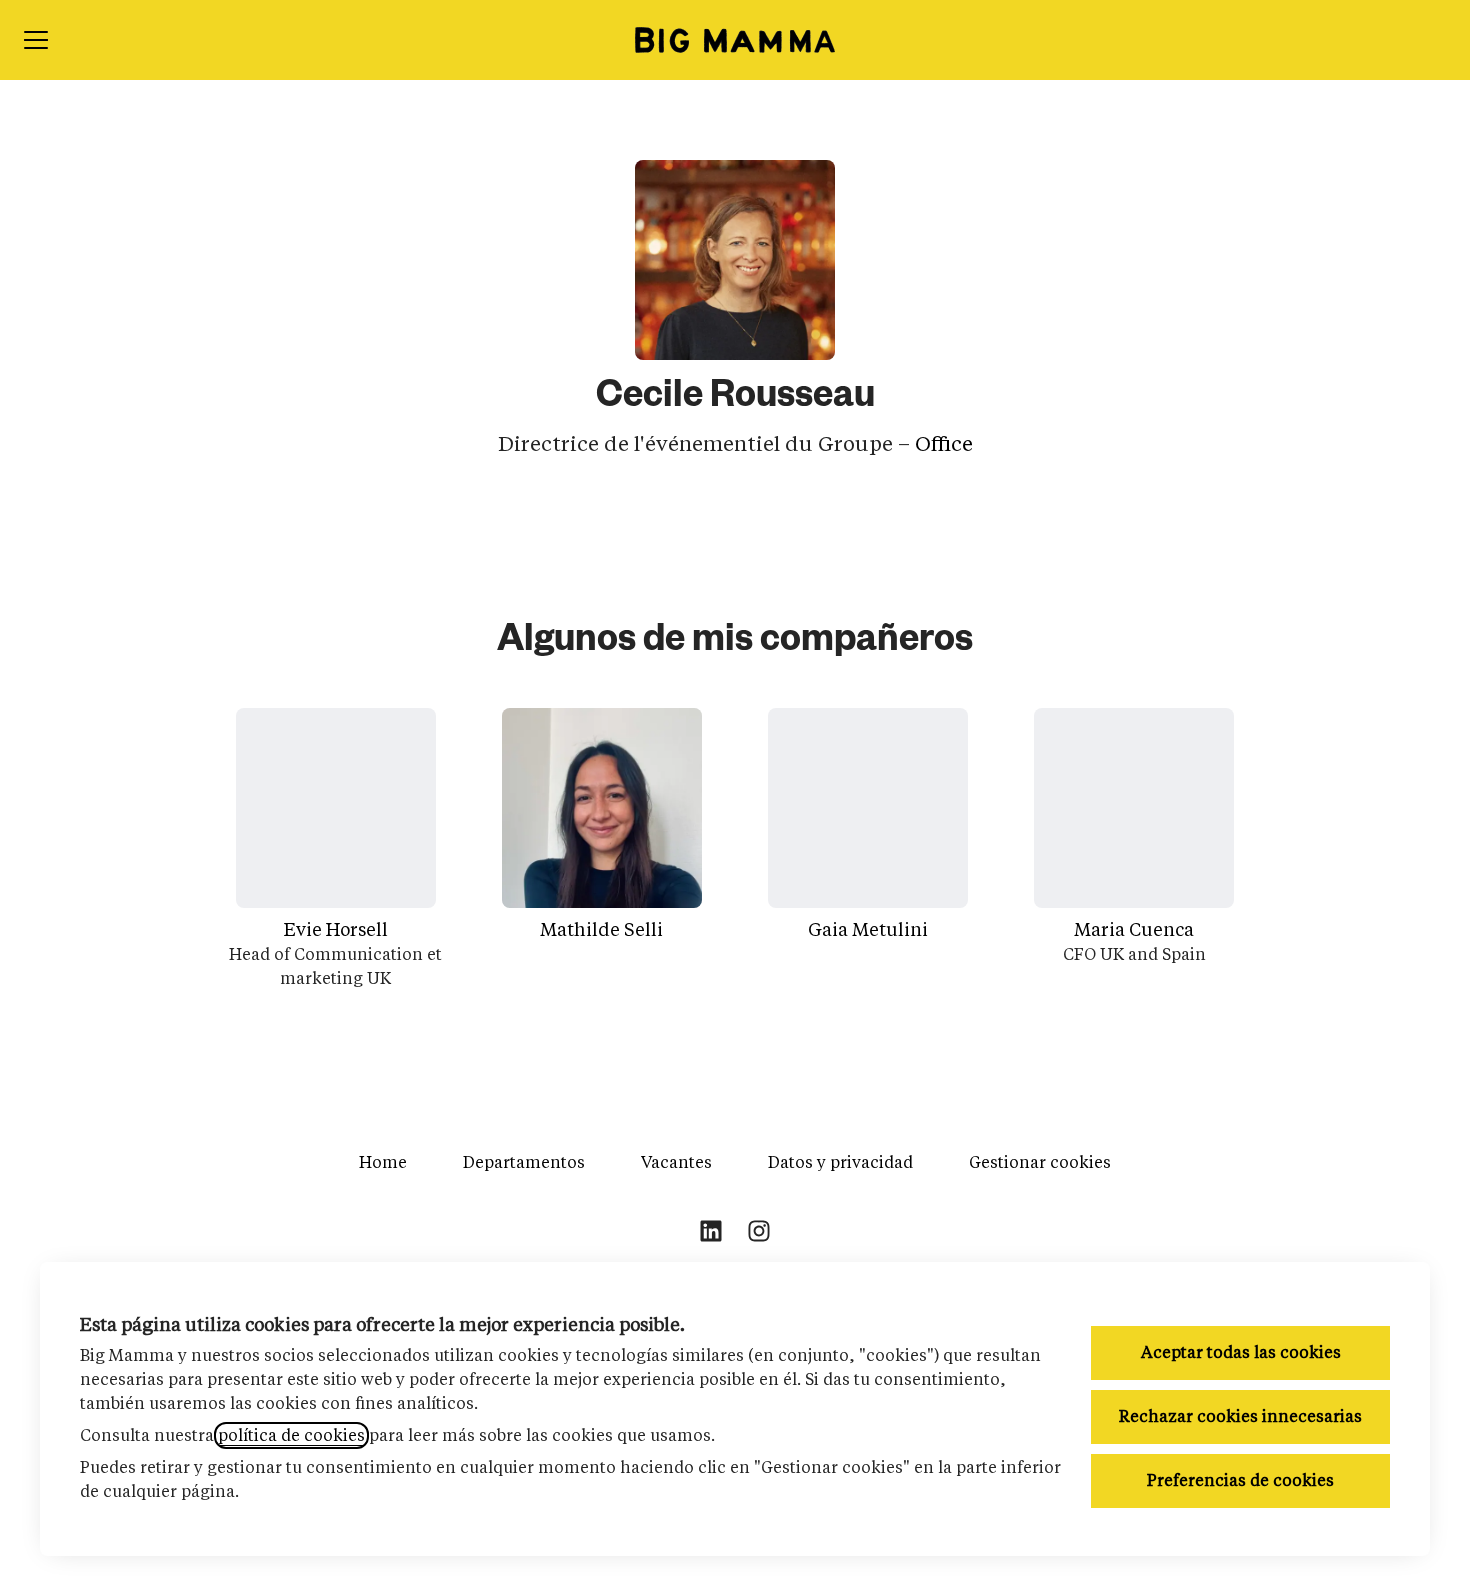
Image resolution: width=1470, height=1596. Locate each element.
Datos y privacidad (840, 1162)
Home (383, 1162)
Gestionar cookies (1040, 1162)
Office (944, 443)
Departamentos (524, 1162)
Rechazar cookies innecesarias (1240, 1416)
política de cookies (291, 1435)
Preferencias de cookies (1240, 1480)
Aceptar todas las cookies (1241, 1352)
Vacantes (676, 1162)
